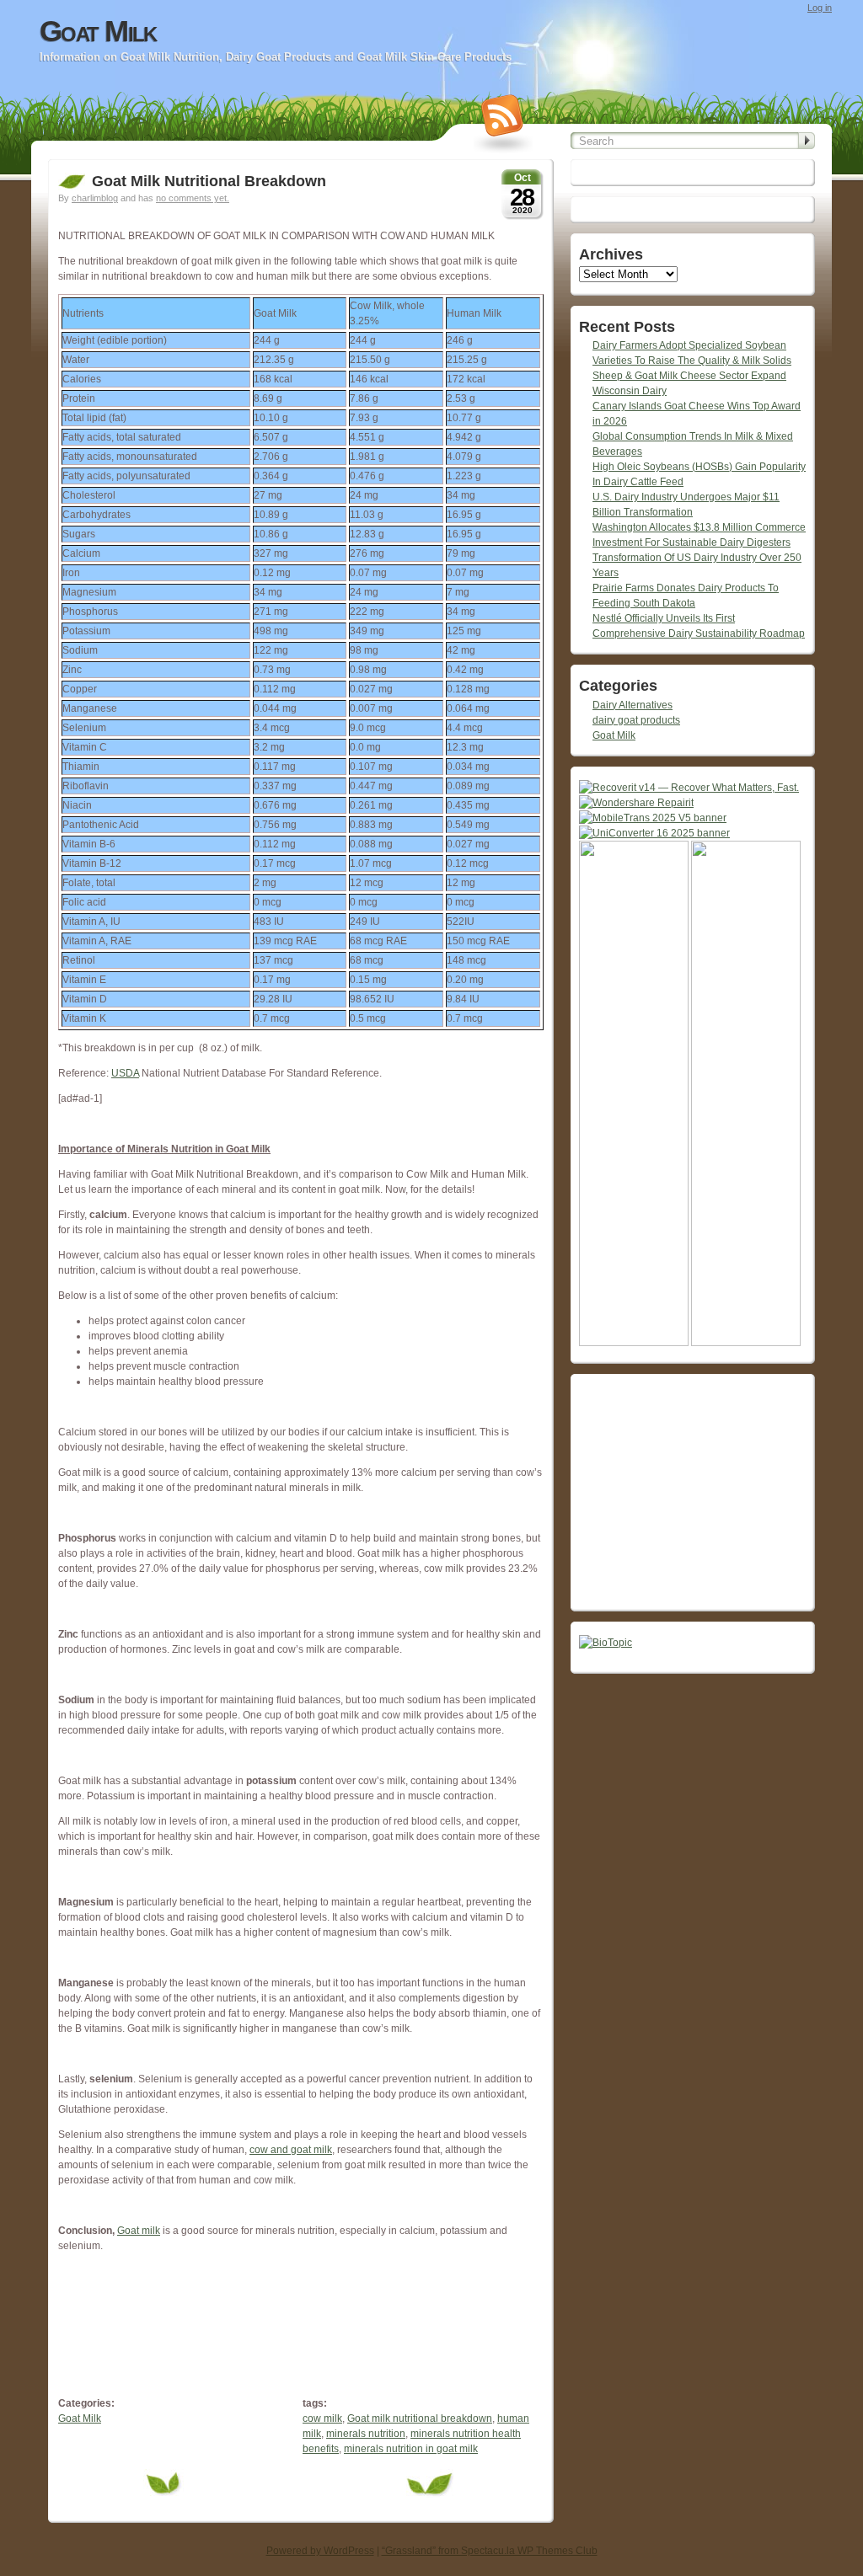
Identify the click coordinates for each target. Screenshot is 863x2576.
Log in (820, 8)
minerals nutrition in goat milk (411, 2449)
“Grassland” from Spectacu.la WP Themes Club (490, 2551)
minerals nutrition (366, 2434)
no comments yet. (193, 198)
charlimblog (95, 198)
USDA (125, 1073)
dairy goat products (636, 720)
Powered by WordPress (320, 2551)
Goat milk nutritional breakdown (420, 2418)
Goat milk (139, 2231)
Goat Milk (98, 31)
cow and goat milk (291, 2150)
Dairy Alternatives (633, 705)
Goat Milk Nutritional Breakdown (209, 181)
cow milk (322, 2418)
